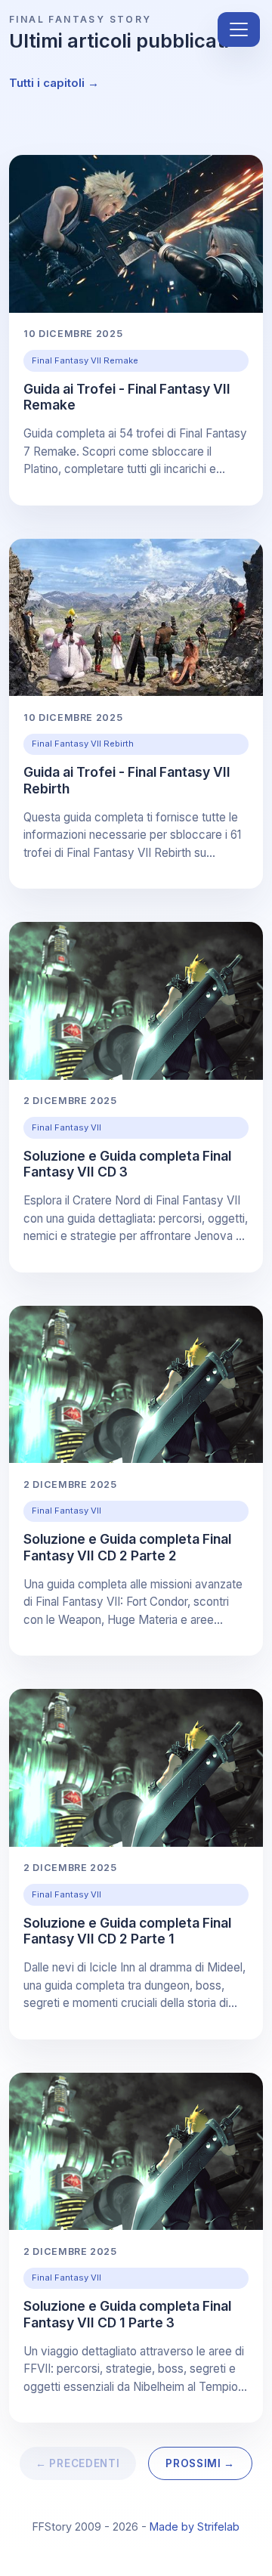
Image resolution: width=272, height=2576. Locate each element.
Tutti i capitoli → (54, 83)
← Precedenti (77, 2463)
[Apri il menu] (239, 29)
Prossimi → (200, 2463)
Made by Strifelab (195, 2527)
